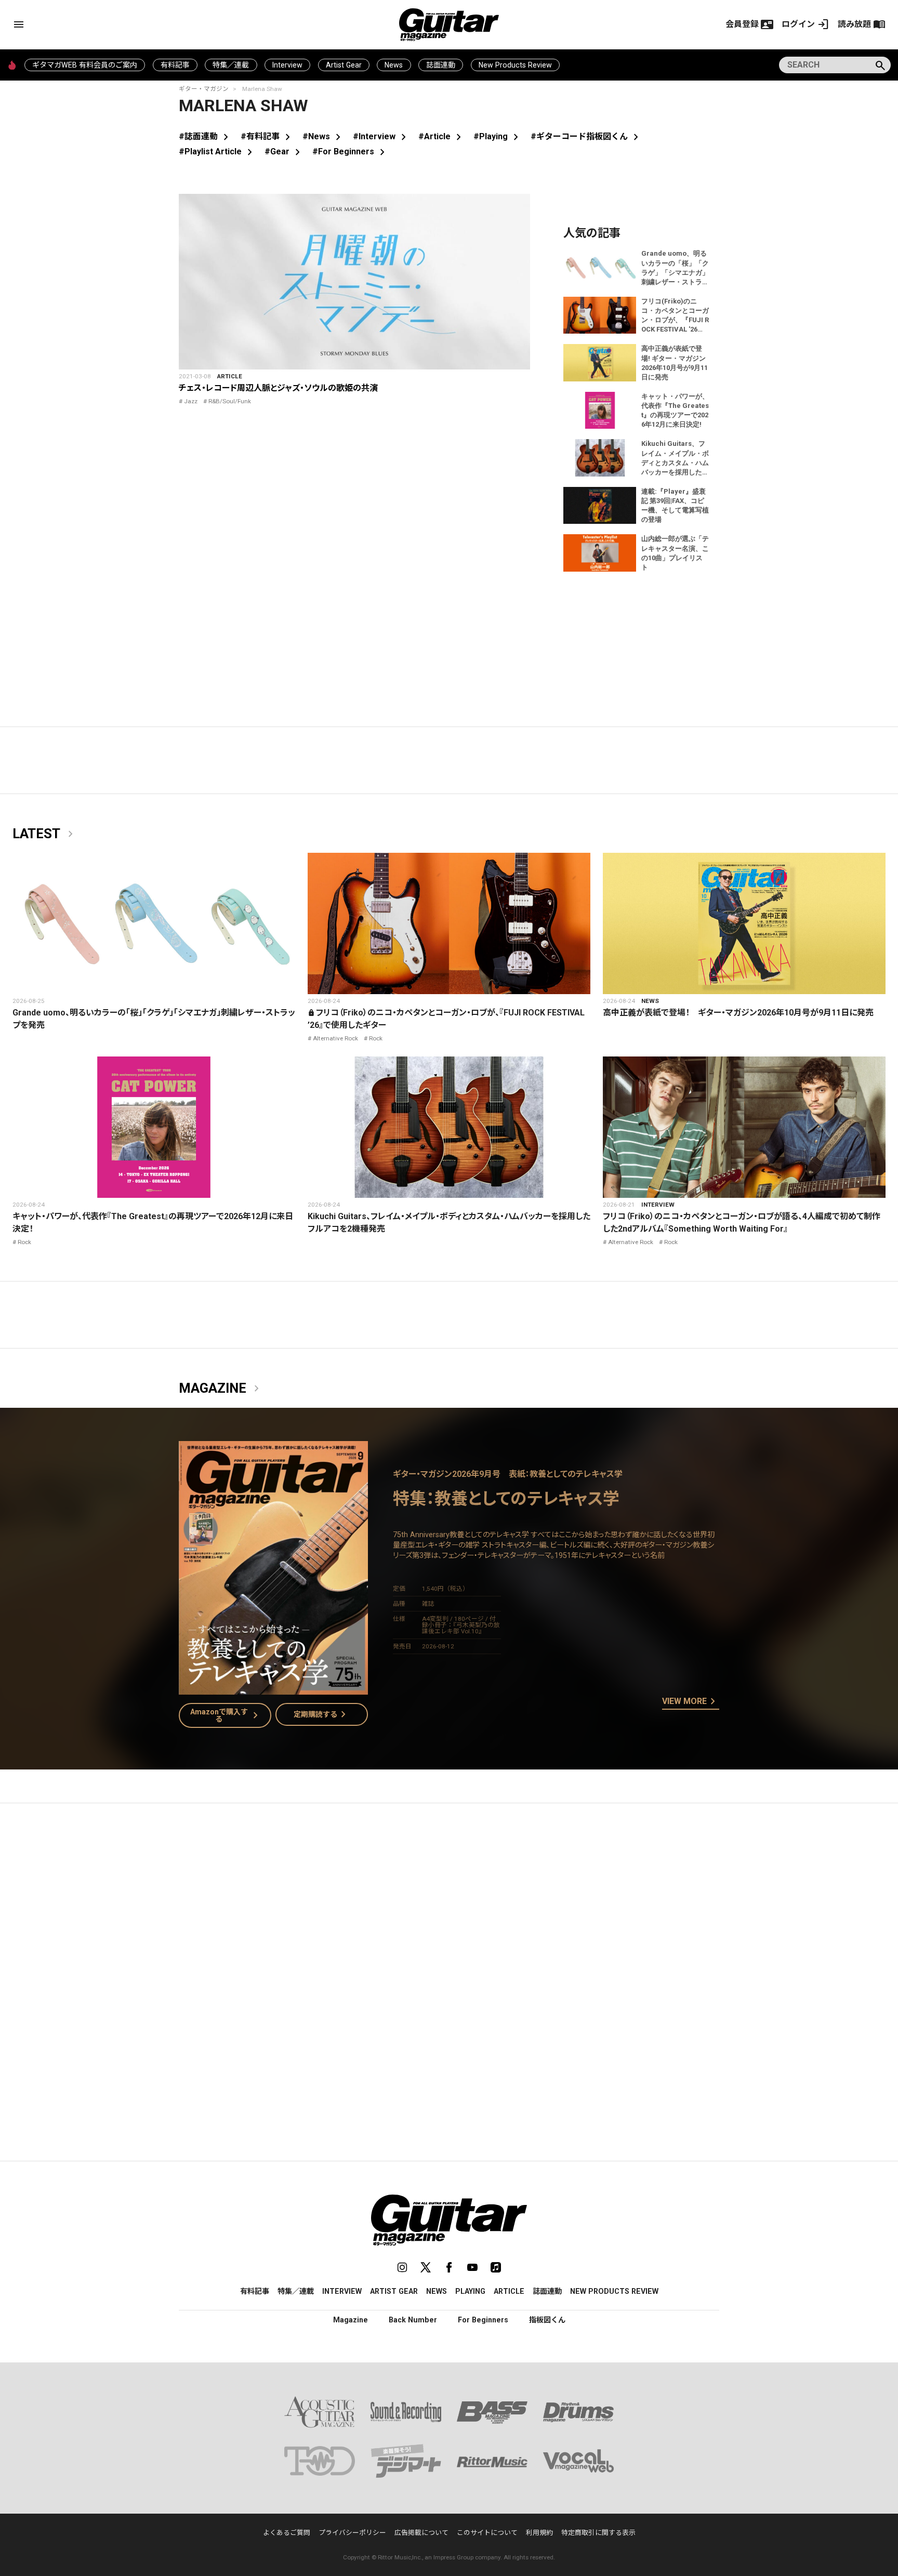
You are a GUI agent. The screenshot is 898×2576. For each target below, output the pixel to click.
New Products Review (515, 65)
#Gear (284, 151)
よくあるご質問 (287, 2533)
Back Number (413, 2320)
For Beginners (483, 2320)
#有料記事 (267, 136)
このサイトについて (487, 2533)
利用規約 (539, 2533)
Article (230, 376)
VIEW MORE (691, 1702)
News (394, 65)
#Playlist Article (217, 151)
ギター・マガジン (204, 89)
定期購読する (322, 1714)
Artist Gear (344, 65)
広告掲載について (421, 2533)
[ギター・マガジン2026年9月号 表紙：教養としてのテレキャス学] (273, 1688)
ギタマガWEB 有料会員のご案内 (85, 65)
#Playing (498, 136)
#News (323, 136)
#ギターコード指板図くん (586, 136)
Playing (470, 2291)
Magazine (221, 1389)
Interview (287, 65)
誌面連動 (441, 65)
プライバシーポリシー (352, 2533)
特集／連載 (231, 65)
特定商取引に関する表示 (598, 2533)
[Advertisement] (449, 1909)
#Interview (381, 136)
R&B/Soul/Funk (230, 401)
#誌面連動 (206, 136)
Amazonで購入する (226, 1715)
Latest (45, 834)
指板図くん (547, 2320)
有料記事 (175, 65)
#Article (442, 136)
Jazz (191, 401)
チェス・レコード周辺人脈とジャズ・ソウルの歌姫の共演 (278, 388)
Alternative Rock (335, 1038)
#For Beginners (351, 151)
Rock (376, 1038)
